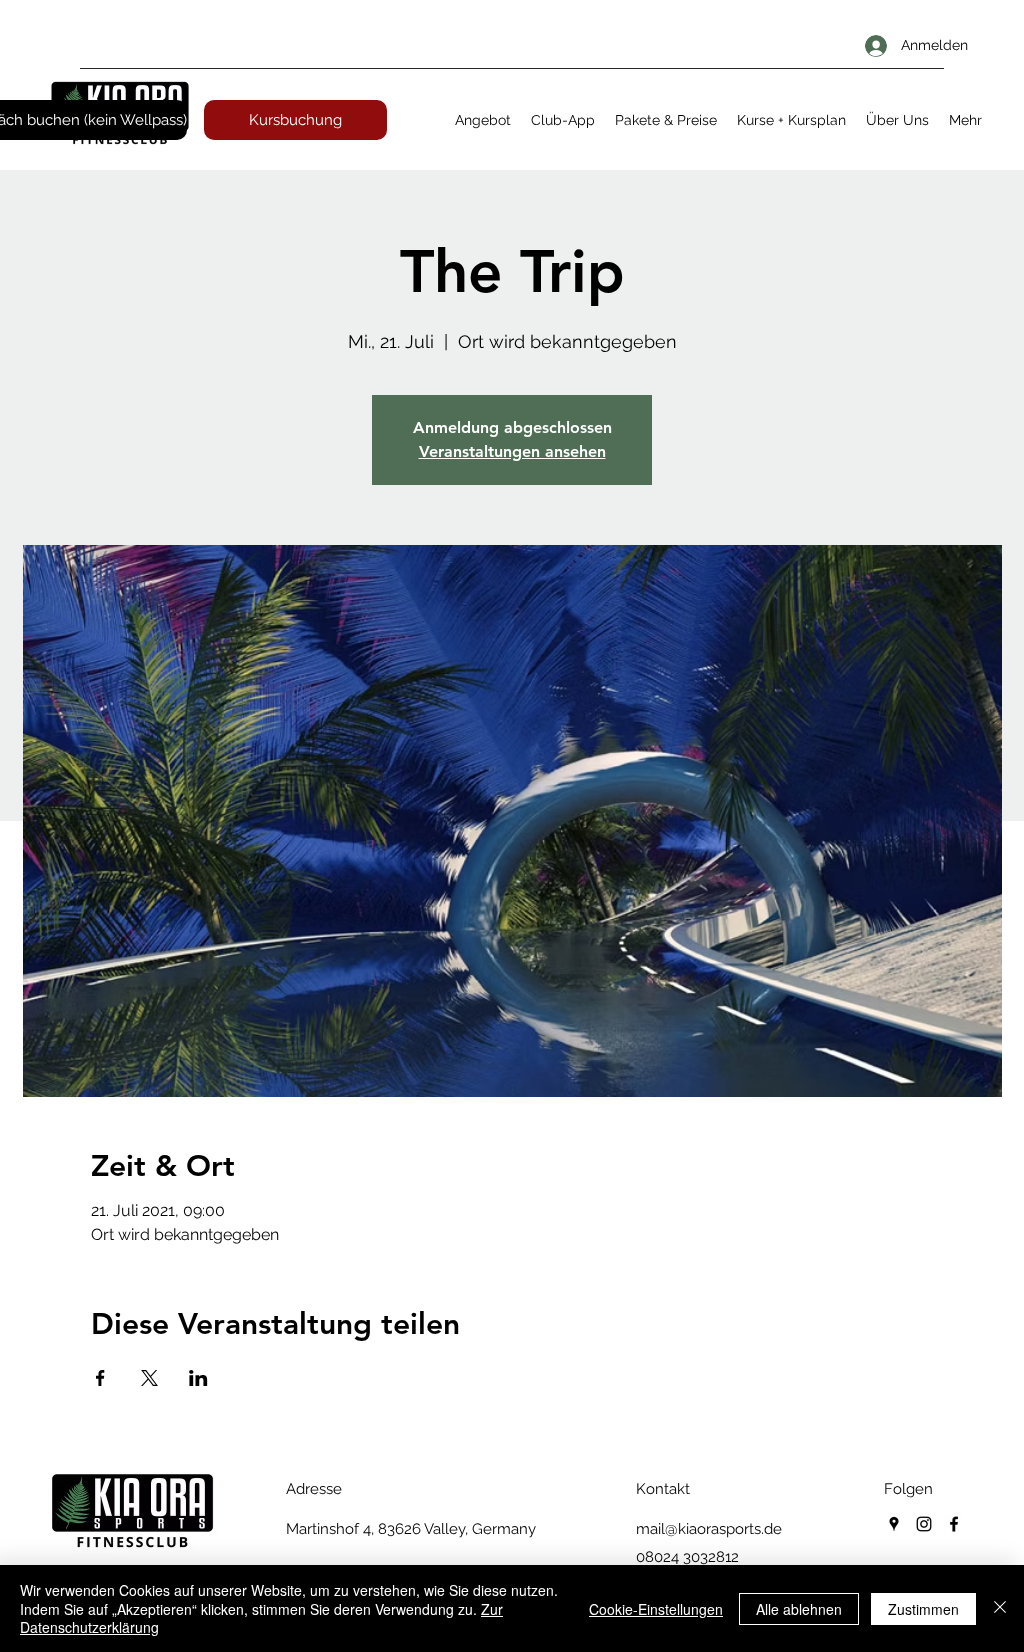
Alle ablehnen (799, 1609)
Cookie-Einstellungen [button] (656, 1609)
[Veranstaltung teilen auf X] (149, 1378)
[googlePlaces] (894, 1524)
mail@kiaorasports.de (709, 1529)
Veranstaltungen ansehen (512, 451)
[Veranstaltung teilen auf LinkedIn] (198, 1378)
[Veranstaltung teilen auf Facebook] (100, 1378)
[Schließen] (1000, 1608)
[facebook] (954, 1524)
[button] (483, 120)
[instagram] (924, 1524)
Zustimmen (923, 1609)
